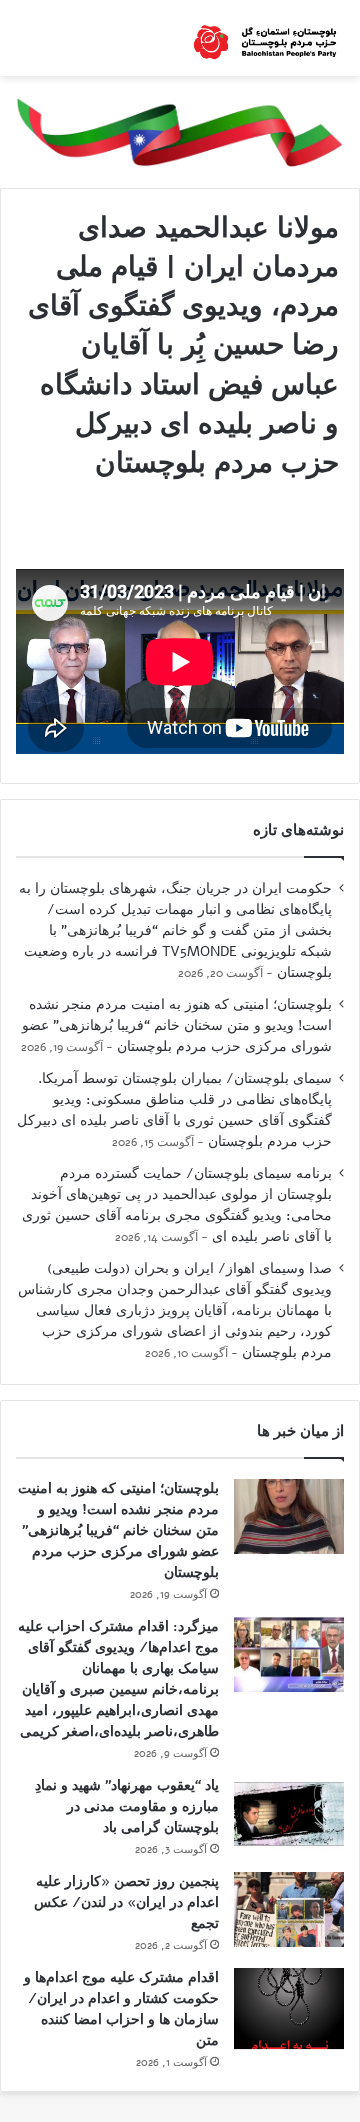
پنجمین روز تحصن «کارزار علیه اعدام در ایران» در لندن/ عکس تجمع (126, 1902)
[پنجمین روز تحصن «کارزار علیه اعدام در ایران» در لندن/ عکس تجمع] (289, 1909)
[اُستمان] (265, 38)
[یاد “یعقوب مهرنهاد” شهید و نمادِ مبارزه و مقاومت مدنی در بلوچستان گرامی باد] (289, 1813)
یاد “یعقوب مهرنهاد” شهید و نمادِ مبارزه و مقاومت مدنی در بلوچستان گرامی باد (127, 1806)
